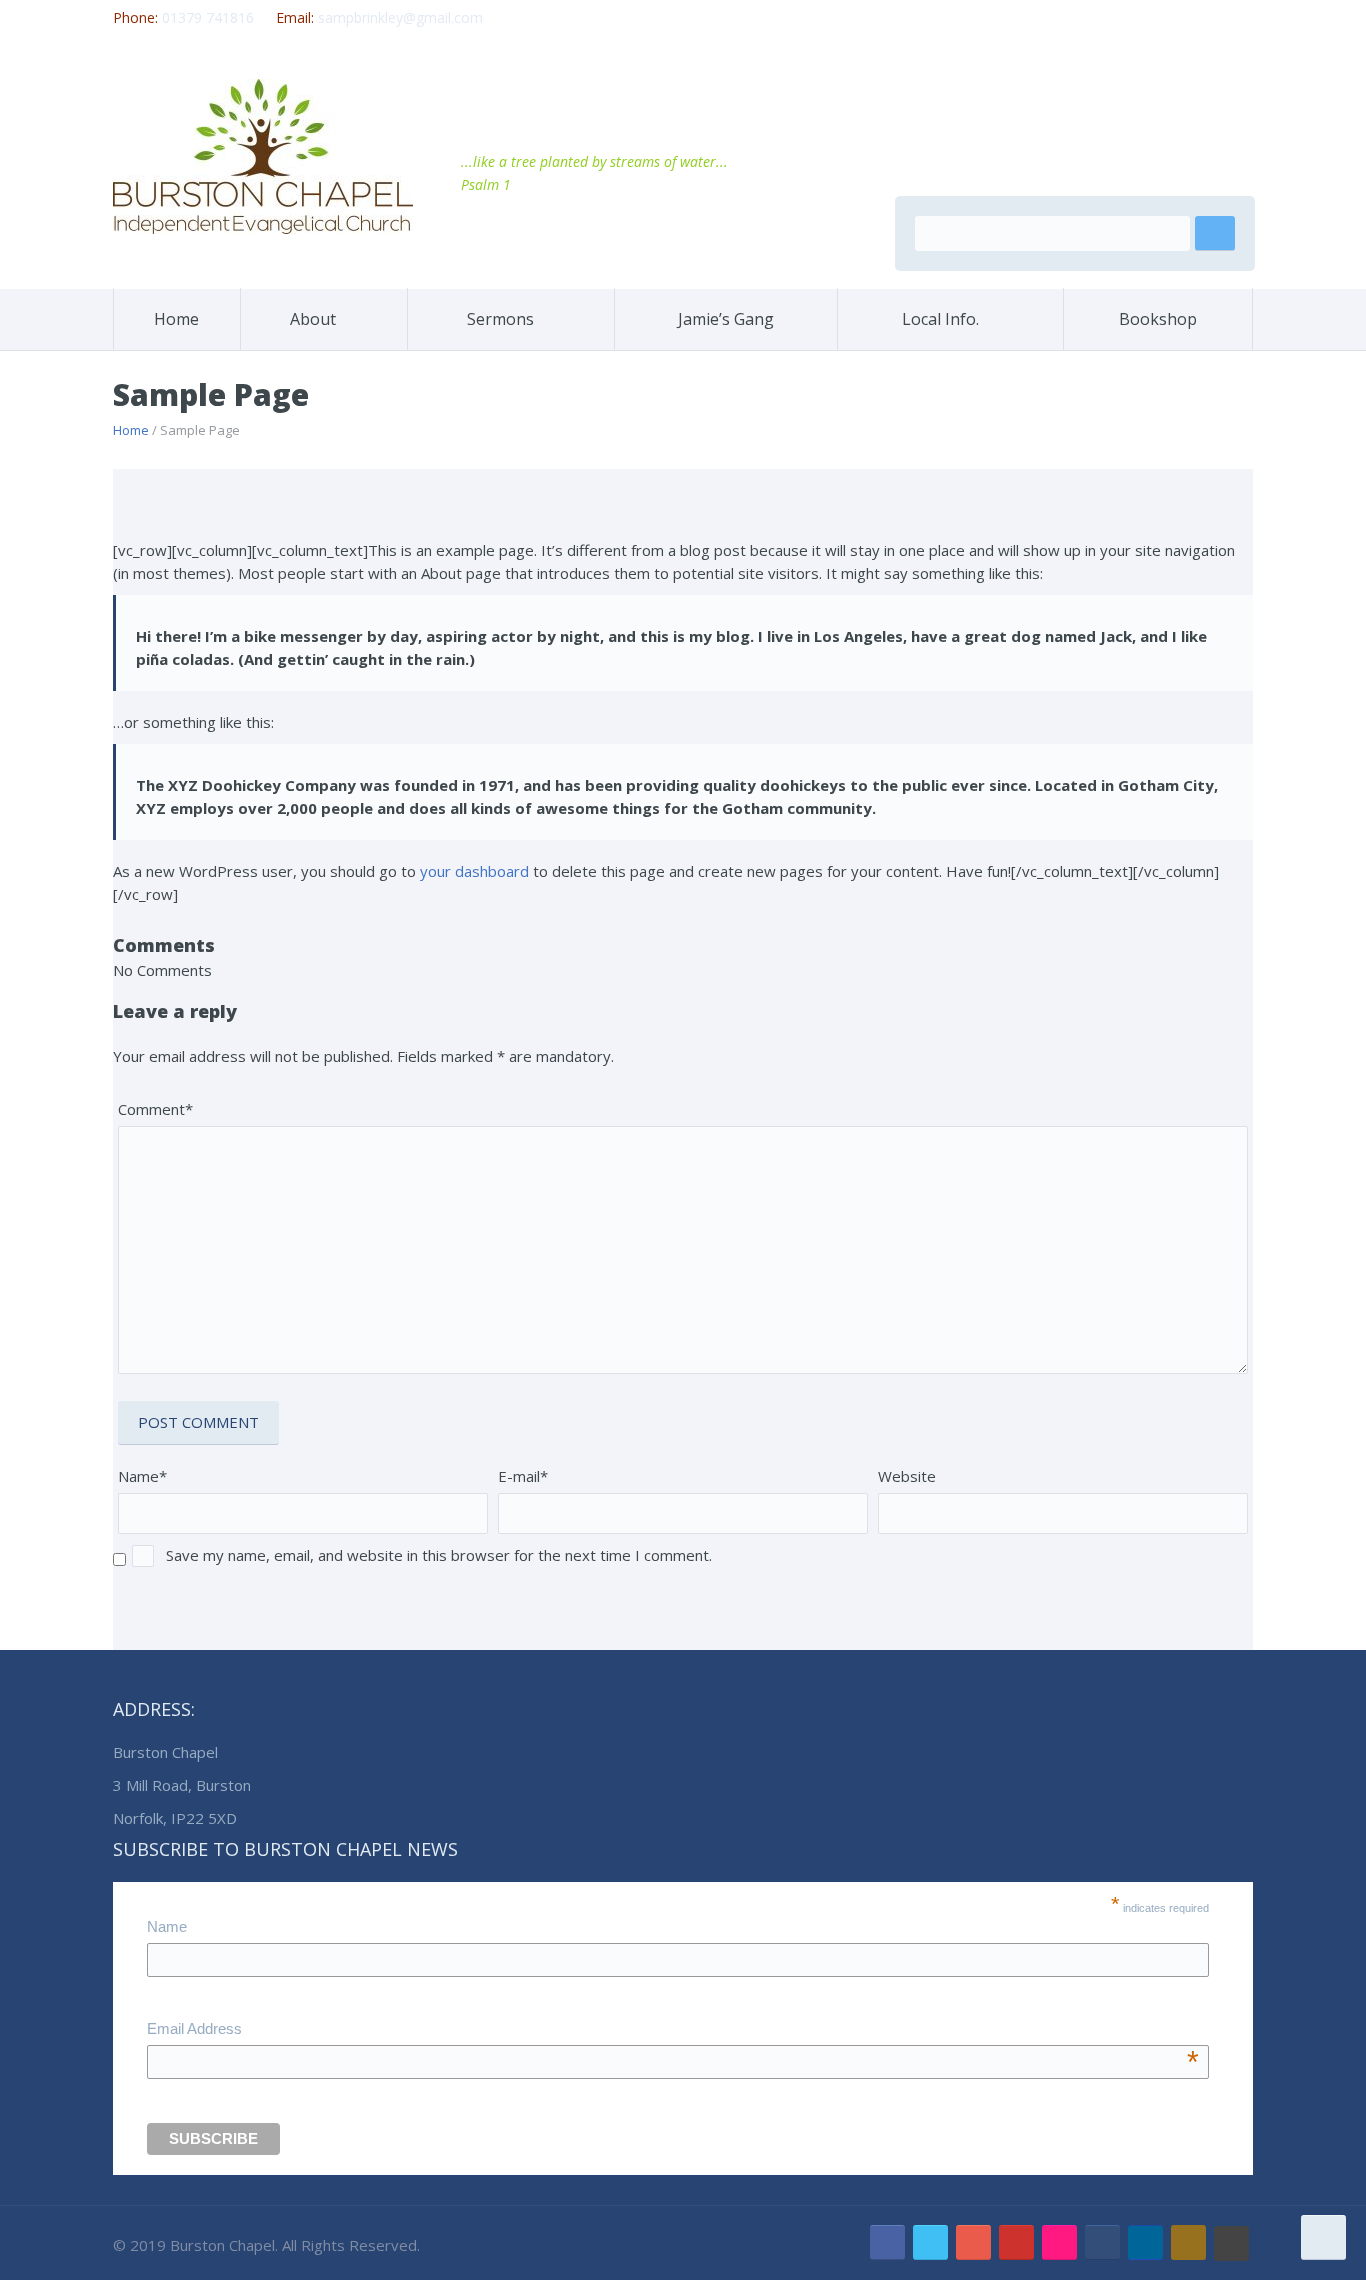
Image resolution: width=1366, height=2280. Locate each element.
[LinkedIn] (1145, 2242)
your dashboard (474, 871)
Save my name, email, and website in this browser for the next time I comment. (439, 1555)
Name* (142, 1476)
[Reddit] (1231, 2243)
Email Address (673, 2031)
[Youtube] (1016, 2242)
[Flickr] (1059, 2242)
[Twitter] (930, 2242)
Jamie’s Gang (726, 319)
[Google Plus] (973, 2242)
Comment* (155, 1109)
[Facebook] (887, 2242)
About (313, 319)
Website (907, 1476)
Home (176, 319)
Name (167, 1926)
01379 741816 (208, 17)
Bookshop (1158, 319)
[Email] (1102, 2242)
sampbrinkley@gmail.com (400, 17)
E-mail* (523, 1476)
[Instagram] (1188, 2242)
